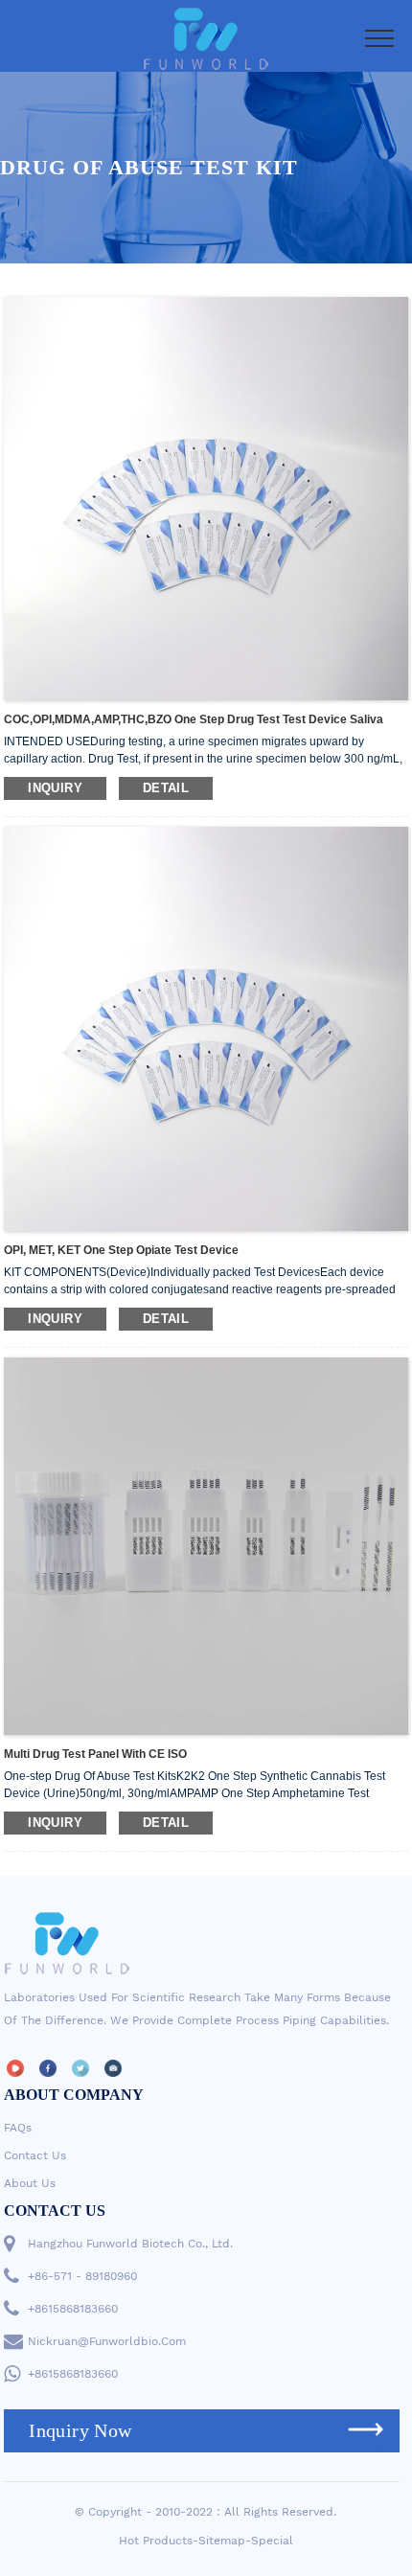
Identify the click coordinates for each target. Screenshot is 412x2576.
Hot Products (156, 2541)
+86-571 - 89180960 (82, 2276)
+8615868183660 (73, 2309)
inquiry (55, 788)
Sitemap (222, 2541)
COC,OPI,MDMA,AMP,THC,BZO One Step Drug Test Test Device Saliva (194, 719)
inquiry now (80, 2430)
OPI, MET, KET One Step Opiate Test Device (121, 1250)
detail (166, 788)
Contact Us (35, 2155)
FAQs (18, 2128)
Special (272, 2541)
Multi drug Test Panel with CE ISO (95, 1754)
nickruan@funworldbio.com (107, 2341)
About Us (30, 2183)
